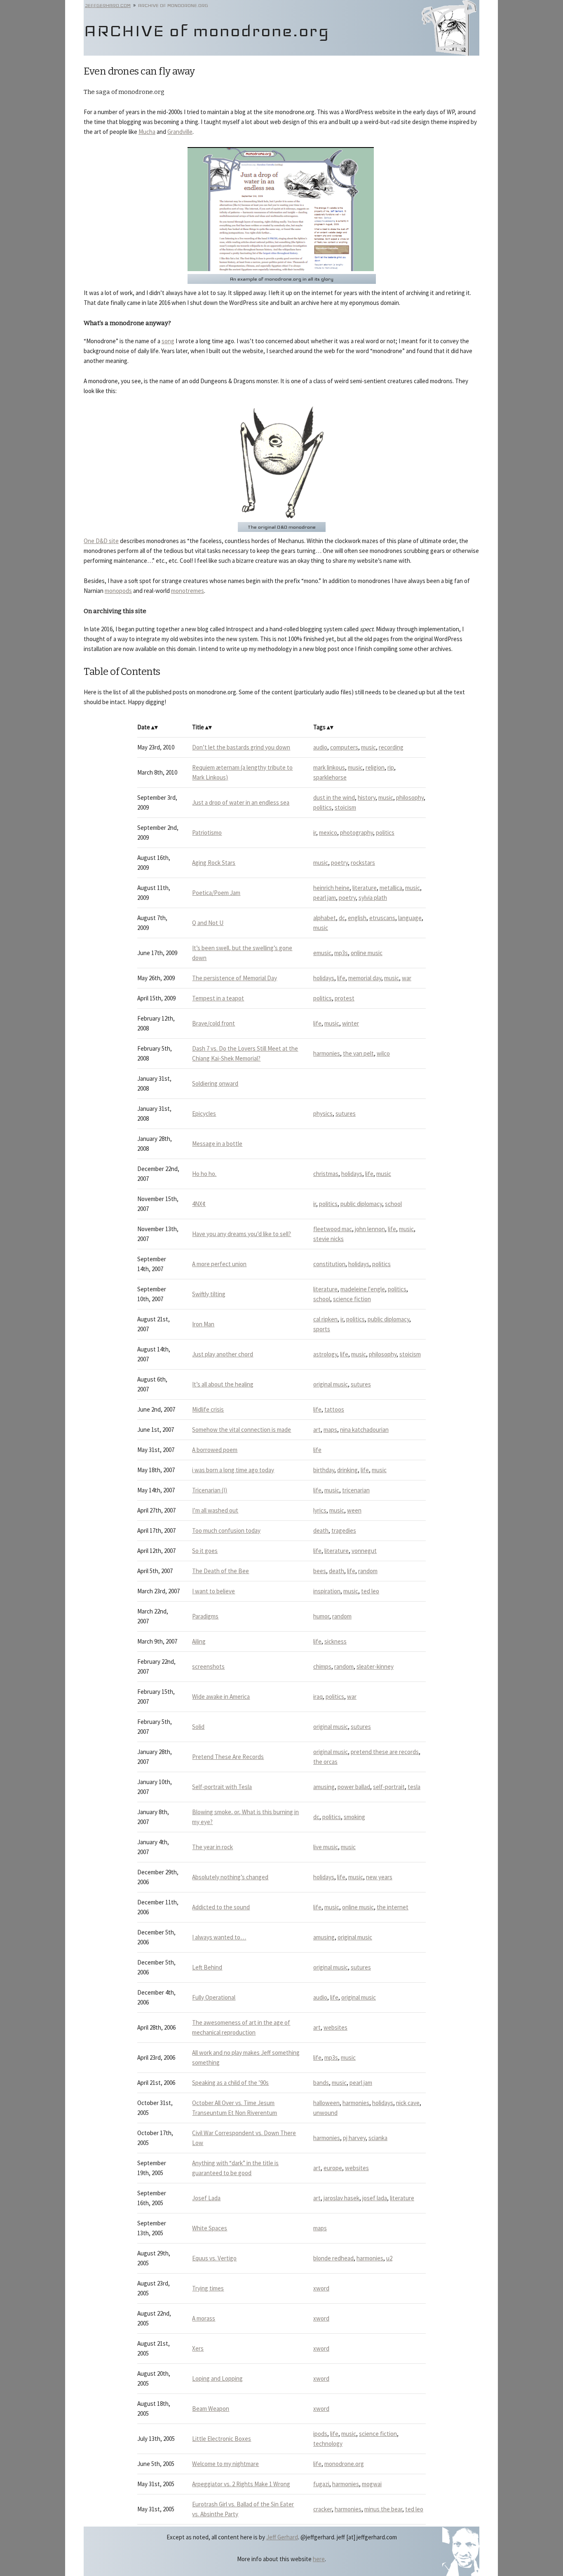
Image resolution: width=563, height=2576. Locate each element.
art (317, 1430)
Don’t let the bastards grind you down (241, 747)
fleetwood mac (333, 1229)
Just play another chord (223, 1354)
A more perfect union (219, 1264)
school (393, 1204)
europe (333, 2168)
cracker (323, 2509)
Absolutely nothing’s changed (230, 1877)
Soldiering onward (215, 1083)
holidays (324, 978)
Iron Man (203, 1324)
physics (323, 1114)
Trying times (208, 2288)
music (368, 747)
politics (323, 807)
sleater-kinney (375, 1666)
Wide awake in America (221, 1697)
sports (322, 1329)
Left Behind (207, 1967)
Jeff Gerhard (282, 2537)
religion (375, 767)
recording (391, 747)
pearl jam (325, 898)
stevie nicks (328, 1239)
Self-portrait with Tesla (222, 1787)
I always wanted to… (219, 1937)
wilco (383, 1053)
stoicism (345, 807)
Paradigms (205, 1616)
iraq (318, 1697)
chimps (322, 1666)
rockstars (363, 863)
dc (342, 918)
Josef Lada (206, 2198)
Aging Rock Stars (214, 863)
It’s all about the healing (223, 1384)
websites (335, 2027)
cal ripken (325, 1319)
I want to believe (213, 1591)
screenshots (208, 1666)
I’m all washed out (215, 1510)
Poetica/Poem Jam (216, 893)
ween (354, 1510)
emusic (322, 953)
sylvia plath (373, 898)
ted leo (370, 1591)
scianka (378, 2138)
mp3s (341, 953)
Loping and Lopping (217, 2378)
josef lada (375, 2198)
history (367, 797)
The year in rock (212, 1847)
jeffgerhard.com (108, 5)
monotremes (188, 591)
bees (320, 1571)
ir (315, 833)
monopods (118, 591)
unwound (325, 2113)
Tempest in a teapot (218, 998)
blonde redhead (333, 2258)
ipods (320, 2434)
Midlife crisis (208, 1409)
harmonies (327, 1053)
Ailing (199, 1641)
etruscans (382, 918)
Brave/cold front (213, 1023)
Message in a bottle (217, 1144)
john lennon (370, 1229)
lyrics (320, 1510)
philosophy (410, 797)
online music (367, 953)
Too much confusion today (226, 1530)
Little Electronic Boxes (222, 2439)
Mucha (147, 132)
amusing (324, 1787)
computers (344, 747)
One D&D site (101, 541)
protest (345, 998)
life (341, 978)
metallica (391, 888)
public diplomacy (361, 1204)
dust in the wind (334, 797)
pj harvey (354, 2138)
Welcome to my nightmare (225, 2464)
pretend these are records (385, 1752)
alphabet (325, 918)
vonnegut (364, 1551)
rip (391, 767)
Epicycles (204, 1114)
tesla (414, 1787)
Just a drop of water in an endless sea (241, 802)
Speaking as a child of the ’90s (230, 2083)
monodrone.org (344, 2464)
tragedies (344, 1530)
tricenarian (356, 1490)
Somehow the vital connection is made (242, 1430)
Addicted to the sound (221, 1907)
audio (320, 747)
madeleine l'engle (363, 1289)
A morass (204, 2318)
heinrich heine (331, 888)
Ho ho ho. (204, 1174)
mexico (328, 833)
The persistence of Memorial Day (235, 978)
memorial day (365, 978)
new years (379, 1877)
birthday (324, 1470)
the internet (393, 1907)
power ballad (354, 1787)
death (321, 1530)
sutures (346, 1114)
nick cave (408, 2103)
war (407, 978)
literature (365, 888)
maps (330, 1430)
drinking (347, 1470)
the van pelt (358, 1053)
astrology (325, 1354)
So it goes (205, 1551)
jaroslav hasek (341, 2198)
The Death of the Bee (221, 1571)
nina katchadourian (364, 1430)
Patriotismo (207, 833)
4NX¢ (199, 1204)
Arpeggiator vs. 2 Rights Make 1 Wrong (241, 2484)
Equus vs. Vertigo (214, 2258)
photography (357, 833)
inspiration (327, 1591)
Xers (198, 2348)
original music (331, 1384)
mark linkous (329, 767)
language (410, 918)
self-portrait (389, 1787)
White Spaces (210, 2228)
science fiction (352, 1299)
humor (321, 1616)
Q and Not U (208, 923)
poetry (339, 863)
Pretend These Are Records (228, 1757)
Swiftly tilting (209, 1294)
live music (326, 1847)
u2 (389, 2258)
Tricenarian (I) (210, 1490)
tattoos (334, 1409)
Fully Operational (214, 1997)
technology (328, 2444)
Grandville (180, 132)
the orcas (325, 1762)
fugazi (321, 2484)
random (368, 1571)
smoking (354, 1817)
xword (321, 2288)
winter (351, 1023)
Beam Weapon (211, 2409)
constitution (329, 1264)
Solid (198, 1727)
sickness (335, 1641)
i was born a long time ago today (233, 1470)
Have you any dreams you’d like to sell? (242, 1234)
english (357, 918)
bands (321, 2083)
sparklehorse (330, 777)
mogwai (372, 2484)
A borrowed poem (215, 1450)
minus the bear (383, 2509)
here (319, 2559)
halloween (326, 2103)
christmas (326, 1174)
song (168, 341)
